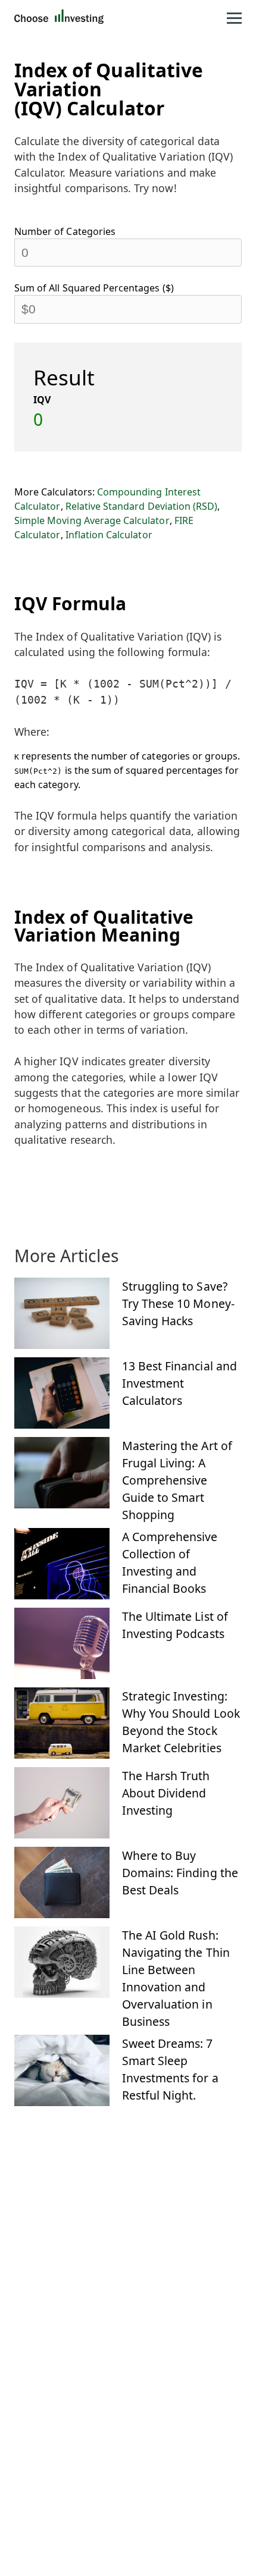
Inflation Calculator (109, 535)
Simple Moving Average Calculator (92, 520)
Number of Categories (65, 231)
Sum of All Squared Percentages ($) (94, 288)
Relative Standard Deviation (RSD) (142, 506)
